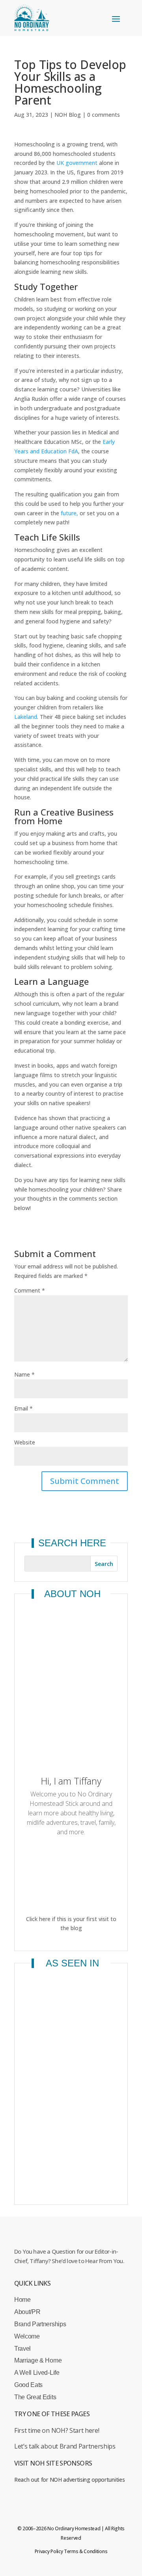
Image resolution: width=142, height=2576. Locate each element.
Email (23, 1408)
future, (69, 513)
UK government (77, 163)
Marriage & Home (38, 2360)
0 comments (104, 115)
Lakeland (26, 717)
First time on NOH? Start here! (57, 2430)
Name (24, 1374)
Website (25, 1442)
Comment (30, 1290)
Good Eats (28, 2385)
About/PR (27, 2312)
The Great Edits (35, 2397)
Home (22, 2300)
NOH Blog (68, 115)
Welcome (27, 2336)
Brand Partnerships (40, 2324)
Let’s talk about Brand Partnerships (65, 2446)
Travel (22, 2349)
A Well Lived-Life (37, 2373)
